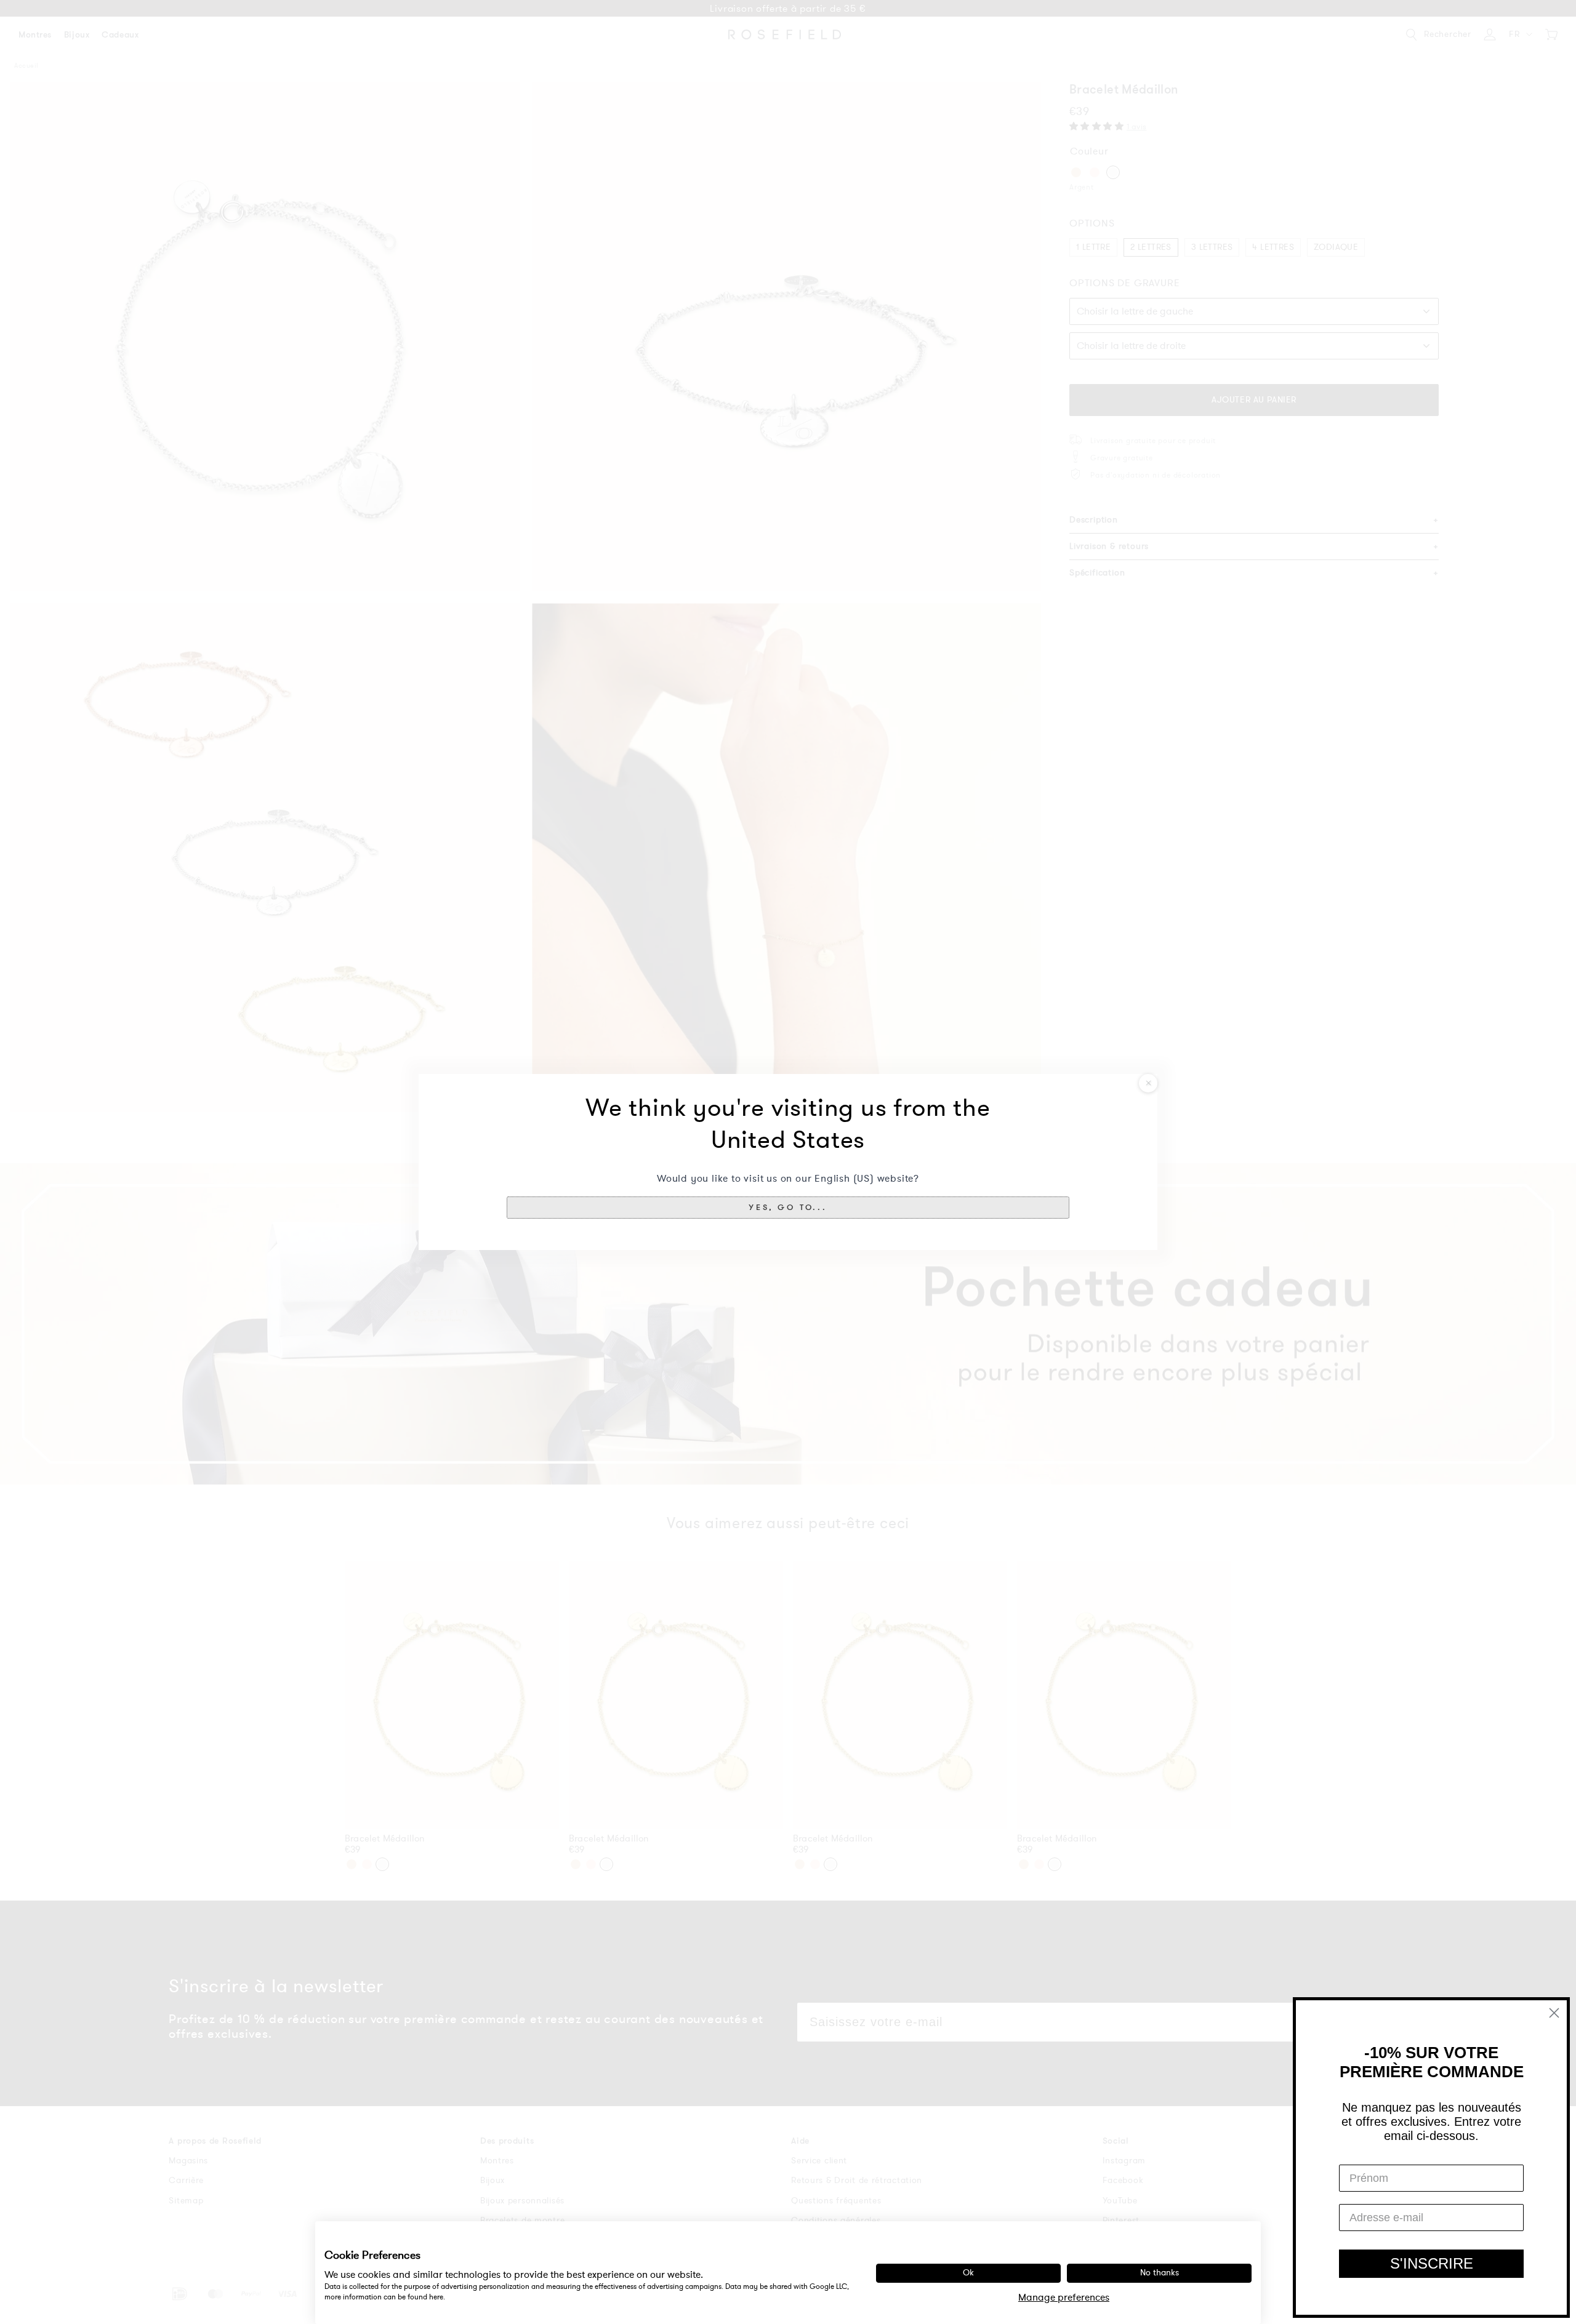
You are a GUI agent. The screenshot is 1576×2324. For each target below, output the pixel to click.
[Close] (1148, 1083)
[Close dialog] (1554, 2013)
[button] (788, 1208)
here (436, 2297)
